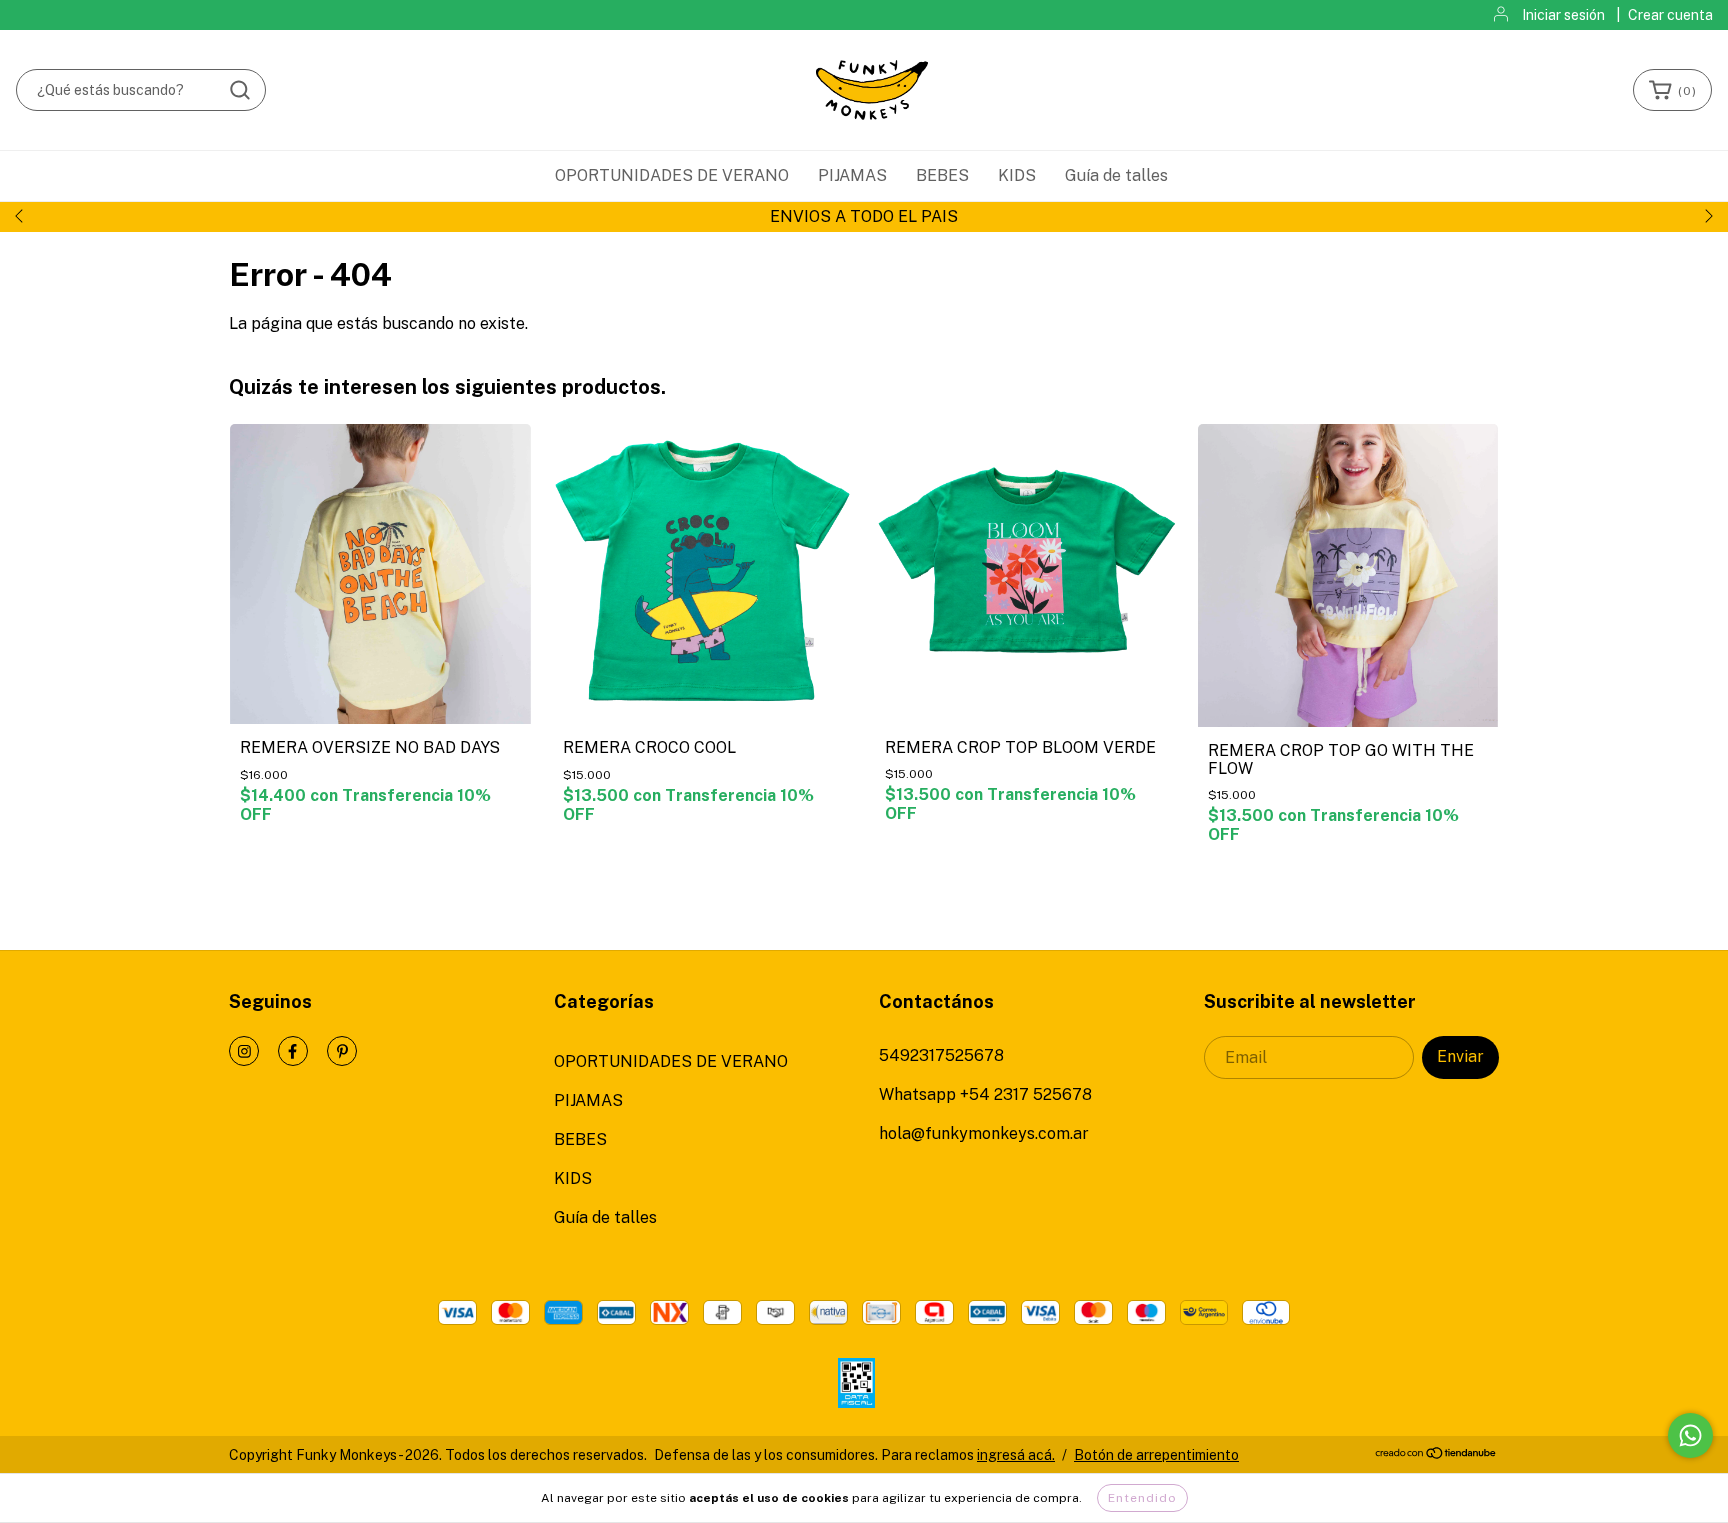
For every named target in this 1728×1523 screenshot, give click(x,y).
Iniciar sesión (1563, 15)
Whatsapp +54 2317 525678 (985, 1094)
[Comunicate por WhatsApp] (1690, 1435)
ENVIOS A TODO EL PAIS (864, 216)
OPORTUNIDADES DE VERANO (672, 175)
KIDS (1017, 175)
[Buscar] (240, 90)
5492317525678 (941, 1055)
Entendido (1142, 1498)
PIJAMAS (852, 175)
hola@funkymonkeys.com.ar (984, 1133)
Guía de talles (1116, 175)
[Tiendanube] (1436, 1455)
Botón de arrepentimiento (1156, 1455)
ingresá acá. (1016, 1455)
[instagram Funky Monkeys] (244, 1051)
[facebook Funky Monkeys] (293, 1051)
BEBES (942, 175)
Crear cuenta (1670, 15)
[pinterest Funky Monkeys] (342, 1051)
